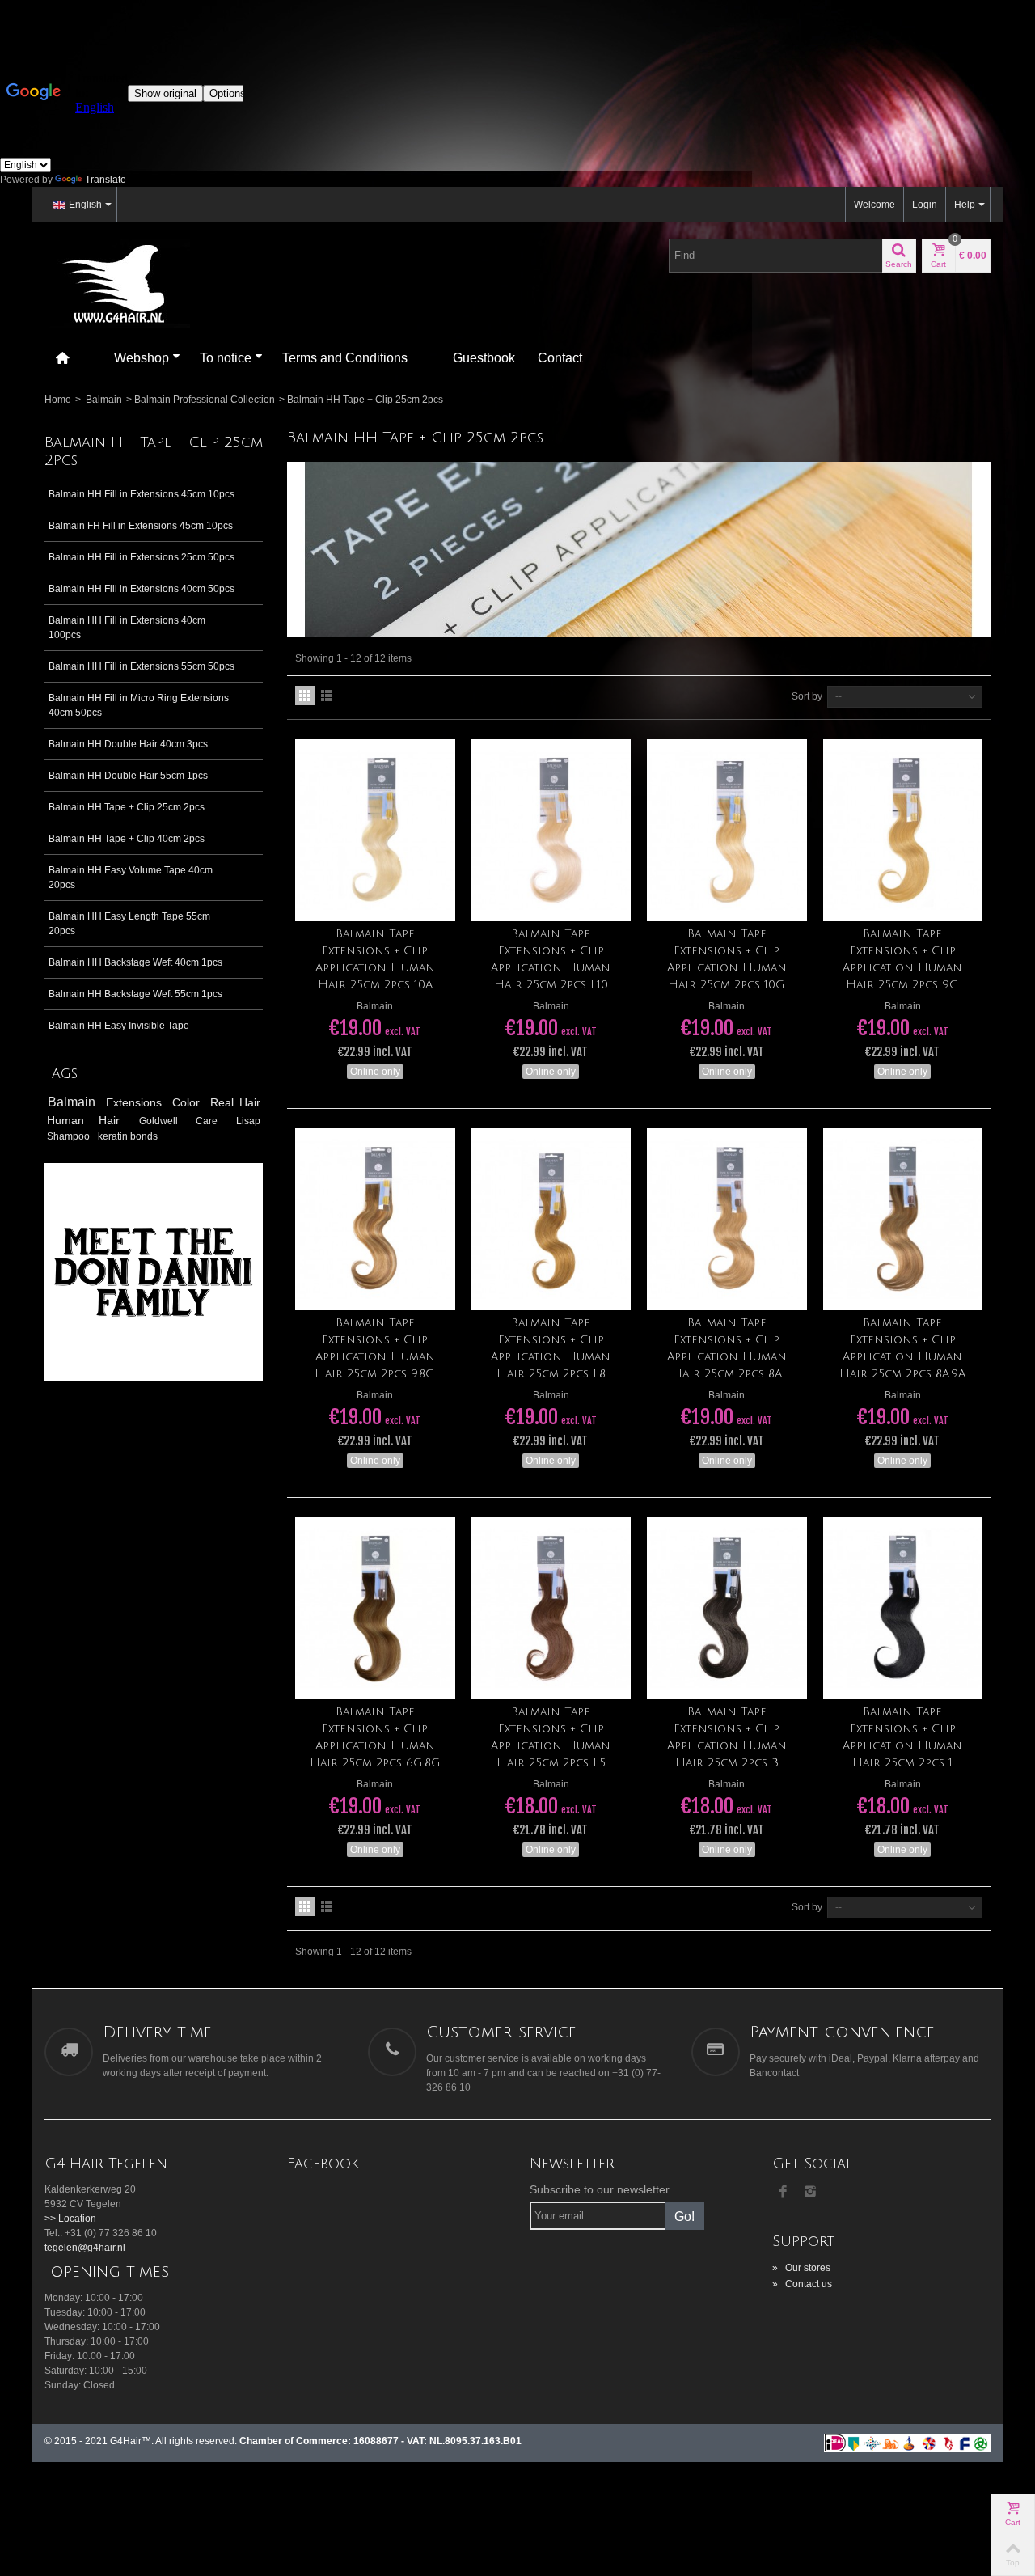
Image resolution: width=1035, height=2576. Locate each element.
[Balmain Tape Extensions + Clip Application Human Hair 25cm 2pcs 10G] (727, 830)
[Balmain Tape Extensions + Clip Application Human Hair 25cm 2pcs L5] (551, 1608)
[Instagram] (810, 2193)
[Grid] (305, 696)
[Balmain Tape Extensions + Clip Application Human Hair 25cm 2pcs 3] (727, 1608)
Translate (106, 180)
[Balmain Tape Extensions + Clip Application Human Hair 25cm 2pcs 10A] (375, 830)
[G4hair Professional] (117, 282)
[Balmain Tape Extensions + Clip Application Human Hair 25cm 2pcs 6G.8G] (375, 1608)
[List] (327, 696)
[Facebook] (783, 2193)
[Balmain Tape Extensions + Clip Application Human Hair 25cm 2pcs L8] (551, 1219)
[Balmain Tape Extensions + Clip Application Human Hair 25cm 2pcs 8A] (727, 1219)
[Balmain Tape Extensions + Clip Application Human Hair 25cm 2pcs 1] (903, 1608)
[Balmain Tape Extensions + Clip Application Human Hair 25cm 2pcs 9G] (903, 830)
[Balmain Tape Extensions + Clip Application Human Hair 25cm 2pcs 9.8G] (375, 1219)
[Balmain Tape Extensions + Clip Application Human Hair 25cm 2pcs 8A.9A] (903, 1219)
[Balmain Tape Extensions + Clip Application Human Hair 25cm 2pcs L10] (551, 830)
